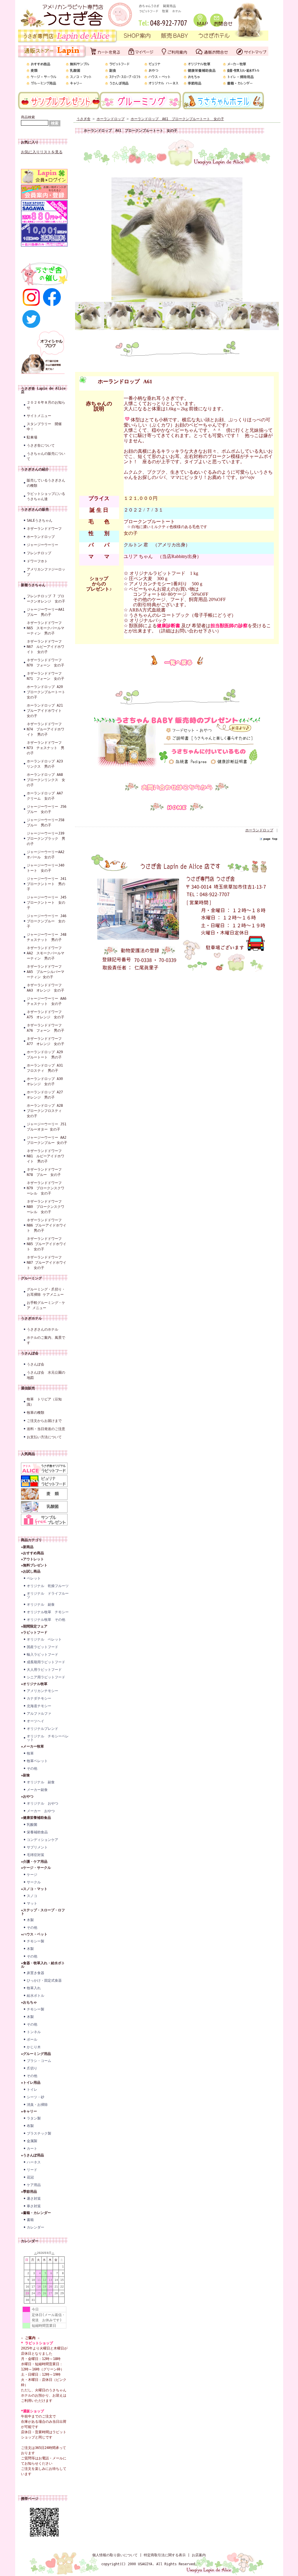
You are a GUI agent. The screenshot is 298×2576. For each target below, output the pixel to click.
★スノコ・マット (34, 1889)
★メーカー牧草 (32, 1746)
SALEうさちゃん (40, 520)
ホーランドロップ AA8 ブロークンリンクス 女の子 (47, 780)
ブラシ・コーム (39, 2061)
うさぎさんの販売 (35, 509)
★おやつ (27, 1796)
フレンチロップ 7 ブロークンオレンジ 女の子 (46, 599)
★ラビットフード (34, 1632)
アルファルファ (39, 1714)
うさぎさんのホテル (42, 1329)
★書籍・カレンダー (36, 2213)
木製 (30, 1920)
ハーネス (34, 2162)
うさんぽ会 (30, 1353)
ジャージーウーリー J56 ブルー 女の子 (47, 809)
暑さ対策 (34, 2199)
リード (32, 2170)
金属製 (32, 2141)
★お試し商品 (31, 1571)
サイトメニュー (39, 416)
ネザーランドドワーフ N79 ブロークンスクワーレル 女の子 (46, 1188)
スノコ (32, 1896)
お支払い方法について (44, 1437)
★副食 (25, 1775)
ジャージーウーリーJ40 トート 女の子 (47, 868)
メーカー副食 (37, 1790)
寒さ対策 (34, 2206)
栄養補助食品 (37, 1832)
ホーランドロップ (41, 537)
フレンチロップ (39, 553)
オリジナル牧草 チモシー (48, 1612)
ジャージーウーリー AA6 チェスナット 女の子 (47, 1001)
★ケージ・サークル (36, 1868)
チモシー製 (36, 1941)
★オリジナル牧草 (34, 1684)
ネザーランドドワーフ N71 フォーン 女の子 (46, 676)
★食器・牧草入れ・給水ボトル (43, 1965)
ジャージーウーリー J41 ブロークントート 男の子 (47, 884)
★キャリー (29, 2111)
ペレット (34, 1578)
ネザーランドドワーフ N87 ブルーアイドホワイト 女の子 (47, 1263)
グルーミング (31, 1278)
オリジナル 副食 (41, 1605)
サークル (34, 1882)
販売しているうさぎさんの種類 (46, 483)
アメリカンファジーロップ (46, 572)
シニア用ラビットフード (46, 1677)
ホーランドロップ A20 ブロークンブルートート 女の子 (47, 692)
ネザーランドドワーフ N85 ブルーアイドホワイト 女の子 (47, 1244)
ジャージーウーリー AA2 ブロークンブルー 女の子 (47, 1140)
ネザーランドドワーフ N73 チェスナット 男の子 (46, 748)
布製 (30, 2126)
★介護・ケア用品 (34, 1862)
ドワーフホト (37, 561)
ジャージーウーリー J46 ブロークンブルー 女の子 (47, 921)
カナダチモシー (39, 1698)
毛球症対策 (36, 1855)
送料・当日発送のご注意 (46, 1429)
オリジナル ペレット (44, 1639)
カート (32, 2149)
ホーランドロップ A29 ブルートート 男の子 (47, 1055)
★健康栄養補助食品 (36, 1818)
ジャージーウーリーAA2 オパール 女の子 (47, 855)
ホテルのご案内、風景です (46, 1340)
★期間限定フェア (34, 1626)
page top (270, 839)
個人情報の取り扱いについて (115, 2555)
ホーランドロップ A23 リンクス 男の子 (47, 764)
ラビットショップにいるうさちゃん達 (46, 496)
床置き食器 (36, 1973)
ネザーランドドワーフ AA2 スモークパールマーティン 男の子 (46, 953)
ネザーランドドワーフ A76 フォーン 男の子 (46, 1028)
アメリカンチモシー (42, 1691)
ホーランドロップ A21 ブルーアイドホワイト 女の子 (47, 711)
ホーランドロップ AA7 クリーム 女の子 (47, 796)
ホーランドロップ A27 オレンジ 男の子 (47, 1095)
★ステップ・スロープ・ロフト (43, 1912)
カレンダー (36, 2227)
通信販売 (28, 1388)
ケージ (32, 1875)
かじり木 (34, 2047)
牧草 (30, 1753)
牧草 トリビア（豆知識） (44, 1402)
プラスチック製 (39, 2133)
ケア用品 (34, 2185)
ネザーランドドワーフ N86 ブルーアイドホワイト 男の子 (47, 1225)
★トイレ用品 (31, 2083)
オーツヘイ (36, 1721)
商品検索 (28, 117)
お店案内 (199, 2555)
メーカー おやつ (41, 1811)
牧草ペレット (37, 1761)
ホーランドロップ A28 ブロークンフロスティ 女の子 (47, 1111)
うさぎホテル (31, 1318)
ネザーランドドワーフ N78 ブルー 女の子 (44, 1172)
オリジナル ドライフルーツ (48, 1595)
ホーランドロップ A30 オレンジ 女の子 (47, 1081)
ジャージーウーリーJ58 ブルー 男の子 (47, 823)
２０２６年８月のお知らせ (46, 405)
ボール (32, 2040)
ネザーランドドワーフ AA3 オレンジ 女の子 (46, 988)
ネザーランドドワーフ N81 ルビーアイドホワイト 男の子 (46, 1156)
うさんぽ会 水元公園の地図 (46, 1375)
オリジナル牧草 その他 (46, 1620)
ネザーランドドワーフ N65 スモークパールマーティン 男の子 (46, 628)
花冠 (30, 2177)
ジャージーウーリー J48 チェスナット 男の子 (47, 937)
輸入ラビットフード (42, 1655)
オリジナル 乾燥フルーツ (48, 1586)
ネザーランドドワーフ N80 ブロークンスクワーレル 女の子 (46, 1207)
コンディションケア (42, 1840)
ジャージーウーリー (42, 545)
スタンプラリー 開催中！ (44, 427)
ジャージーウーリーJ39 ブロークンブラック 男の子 (47, 839)
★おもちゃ (29, 2002)
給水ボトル (36, 1996)
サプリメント (37, 1847)
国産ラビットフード (42, 1647)
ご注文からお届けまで (44, 1421)
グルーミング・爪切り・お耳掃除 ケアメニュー (46, 1292)
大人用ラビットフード (44, 1670)
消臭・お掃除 (37, 2105)
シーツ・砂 (36, 2097)
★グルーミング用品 (36, 2054)
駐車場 (32, 437)
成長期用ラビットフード (46, 1662)
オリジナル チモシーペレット (48, 1738)
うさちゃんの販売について (46, 456)
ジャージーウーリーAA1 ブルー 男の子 (47, 612)
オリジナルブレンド (42, 1729)
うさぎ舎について (41, 445)
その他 (32, 1769)
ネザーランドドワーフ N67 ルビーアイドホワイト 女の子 (46, 647)
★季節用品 (29, 2192)
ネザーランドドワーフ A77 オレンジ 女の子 (46, 1041)
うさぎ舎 (84, 119)
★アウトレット (32, 1559)
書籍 (30, 2220)
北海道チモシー (39, 1706)
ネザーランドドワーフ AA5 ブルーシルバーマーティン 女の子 (46, 972)
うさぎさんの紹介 (35, 469)
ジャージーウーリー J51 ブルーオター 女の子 (47, 1127)
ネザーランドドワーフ (44, 529)
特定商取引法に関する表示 (165, 2555)
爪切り (32, 2068)
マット (32, 1903)
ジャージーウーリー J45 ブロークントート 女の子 (47, 903)
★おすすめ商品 (32, 1553)
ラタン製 (34, 2118)
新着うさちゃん (33, 585)
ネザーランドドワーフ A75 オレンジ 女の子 (46, 1015)
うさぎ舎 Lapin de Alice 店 (43, 390)
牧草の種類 (36, 1413)
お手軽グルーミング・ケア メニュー (46, 1305)
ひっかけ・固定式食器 (44, 1980)
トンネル (34, 2032)
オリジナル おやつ (42, 1803)
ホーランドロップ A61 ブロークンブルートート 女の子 (177, 119)
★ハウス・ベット (34, 1934)
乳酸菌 (32, 1825)
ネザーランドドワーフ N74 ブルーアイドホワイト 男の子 (46, 729)
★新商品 (27, 1547)
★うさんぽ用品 (32, 2155)
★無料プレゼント (34, 1565)
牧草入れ (34, 1988)
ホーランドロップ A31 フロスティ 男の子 (47, 1068)
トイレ (32, 2090)
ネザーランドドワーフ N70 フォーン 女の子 (46, 663)
